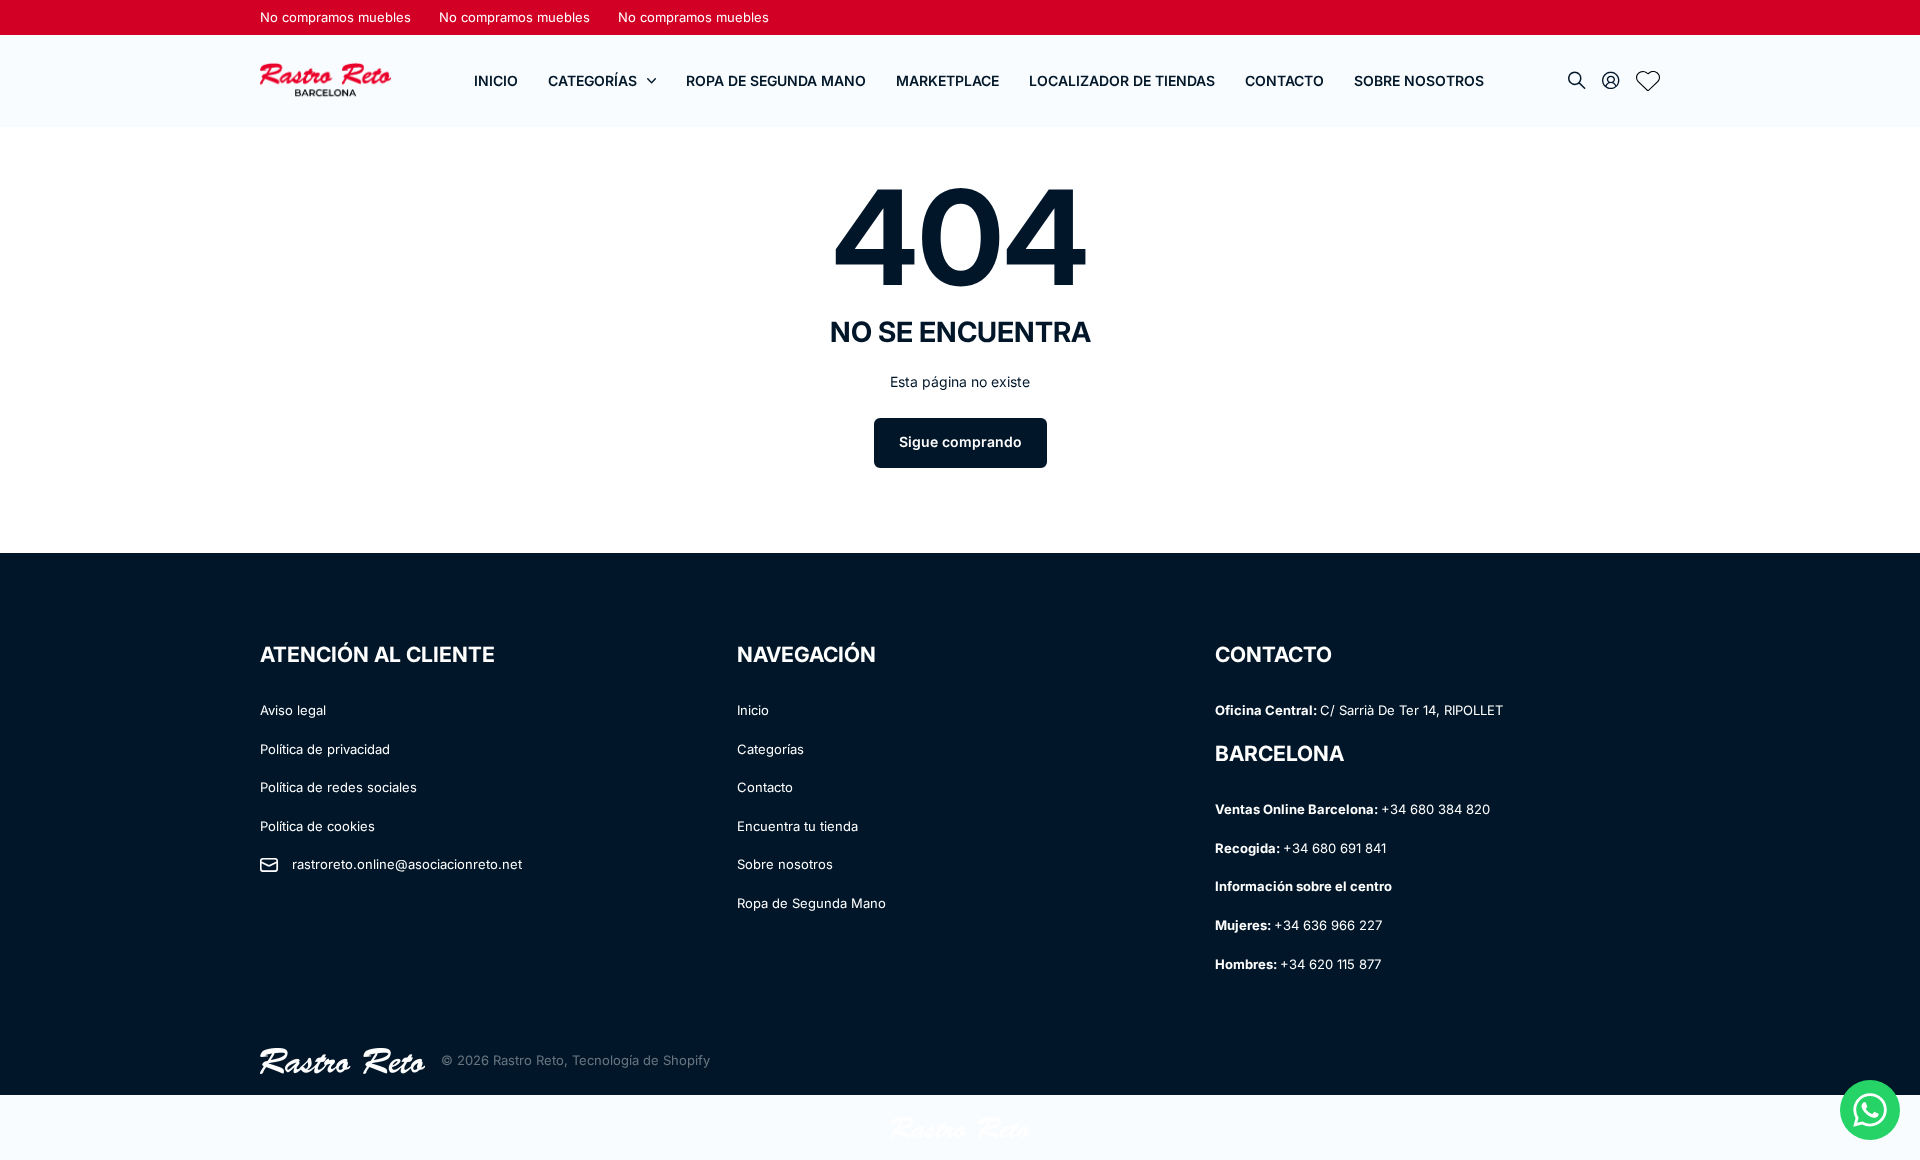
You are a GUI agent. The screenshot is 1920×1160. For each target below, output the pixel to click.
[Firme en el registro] (1611, 81)
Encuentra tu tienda (797, 826)
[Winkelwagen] (1648, 81)
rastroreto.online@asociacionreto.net (407, 864)
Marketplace (947, 80)
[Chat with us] (1870, 1110)
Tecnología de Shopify (641, 1060)
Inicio (496, 80)
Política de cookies (317, 826)
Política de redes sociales (338, 787)
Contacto (1284, 80)
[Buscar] (1577, 81)
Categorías (592, 80)
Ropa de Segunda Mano (776, 80)
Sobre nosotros (785, 864)
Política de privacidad (325, 749)
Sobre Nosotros (1419, 80)
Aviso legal (293, 710)
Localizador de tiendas (1122, 80)
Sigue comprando (960, 441)
